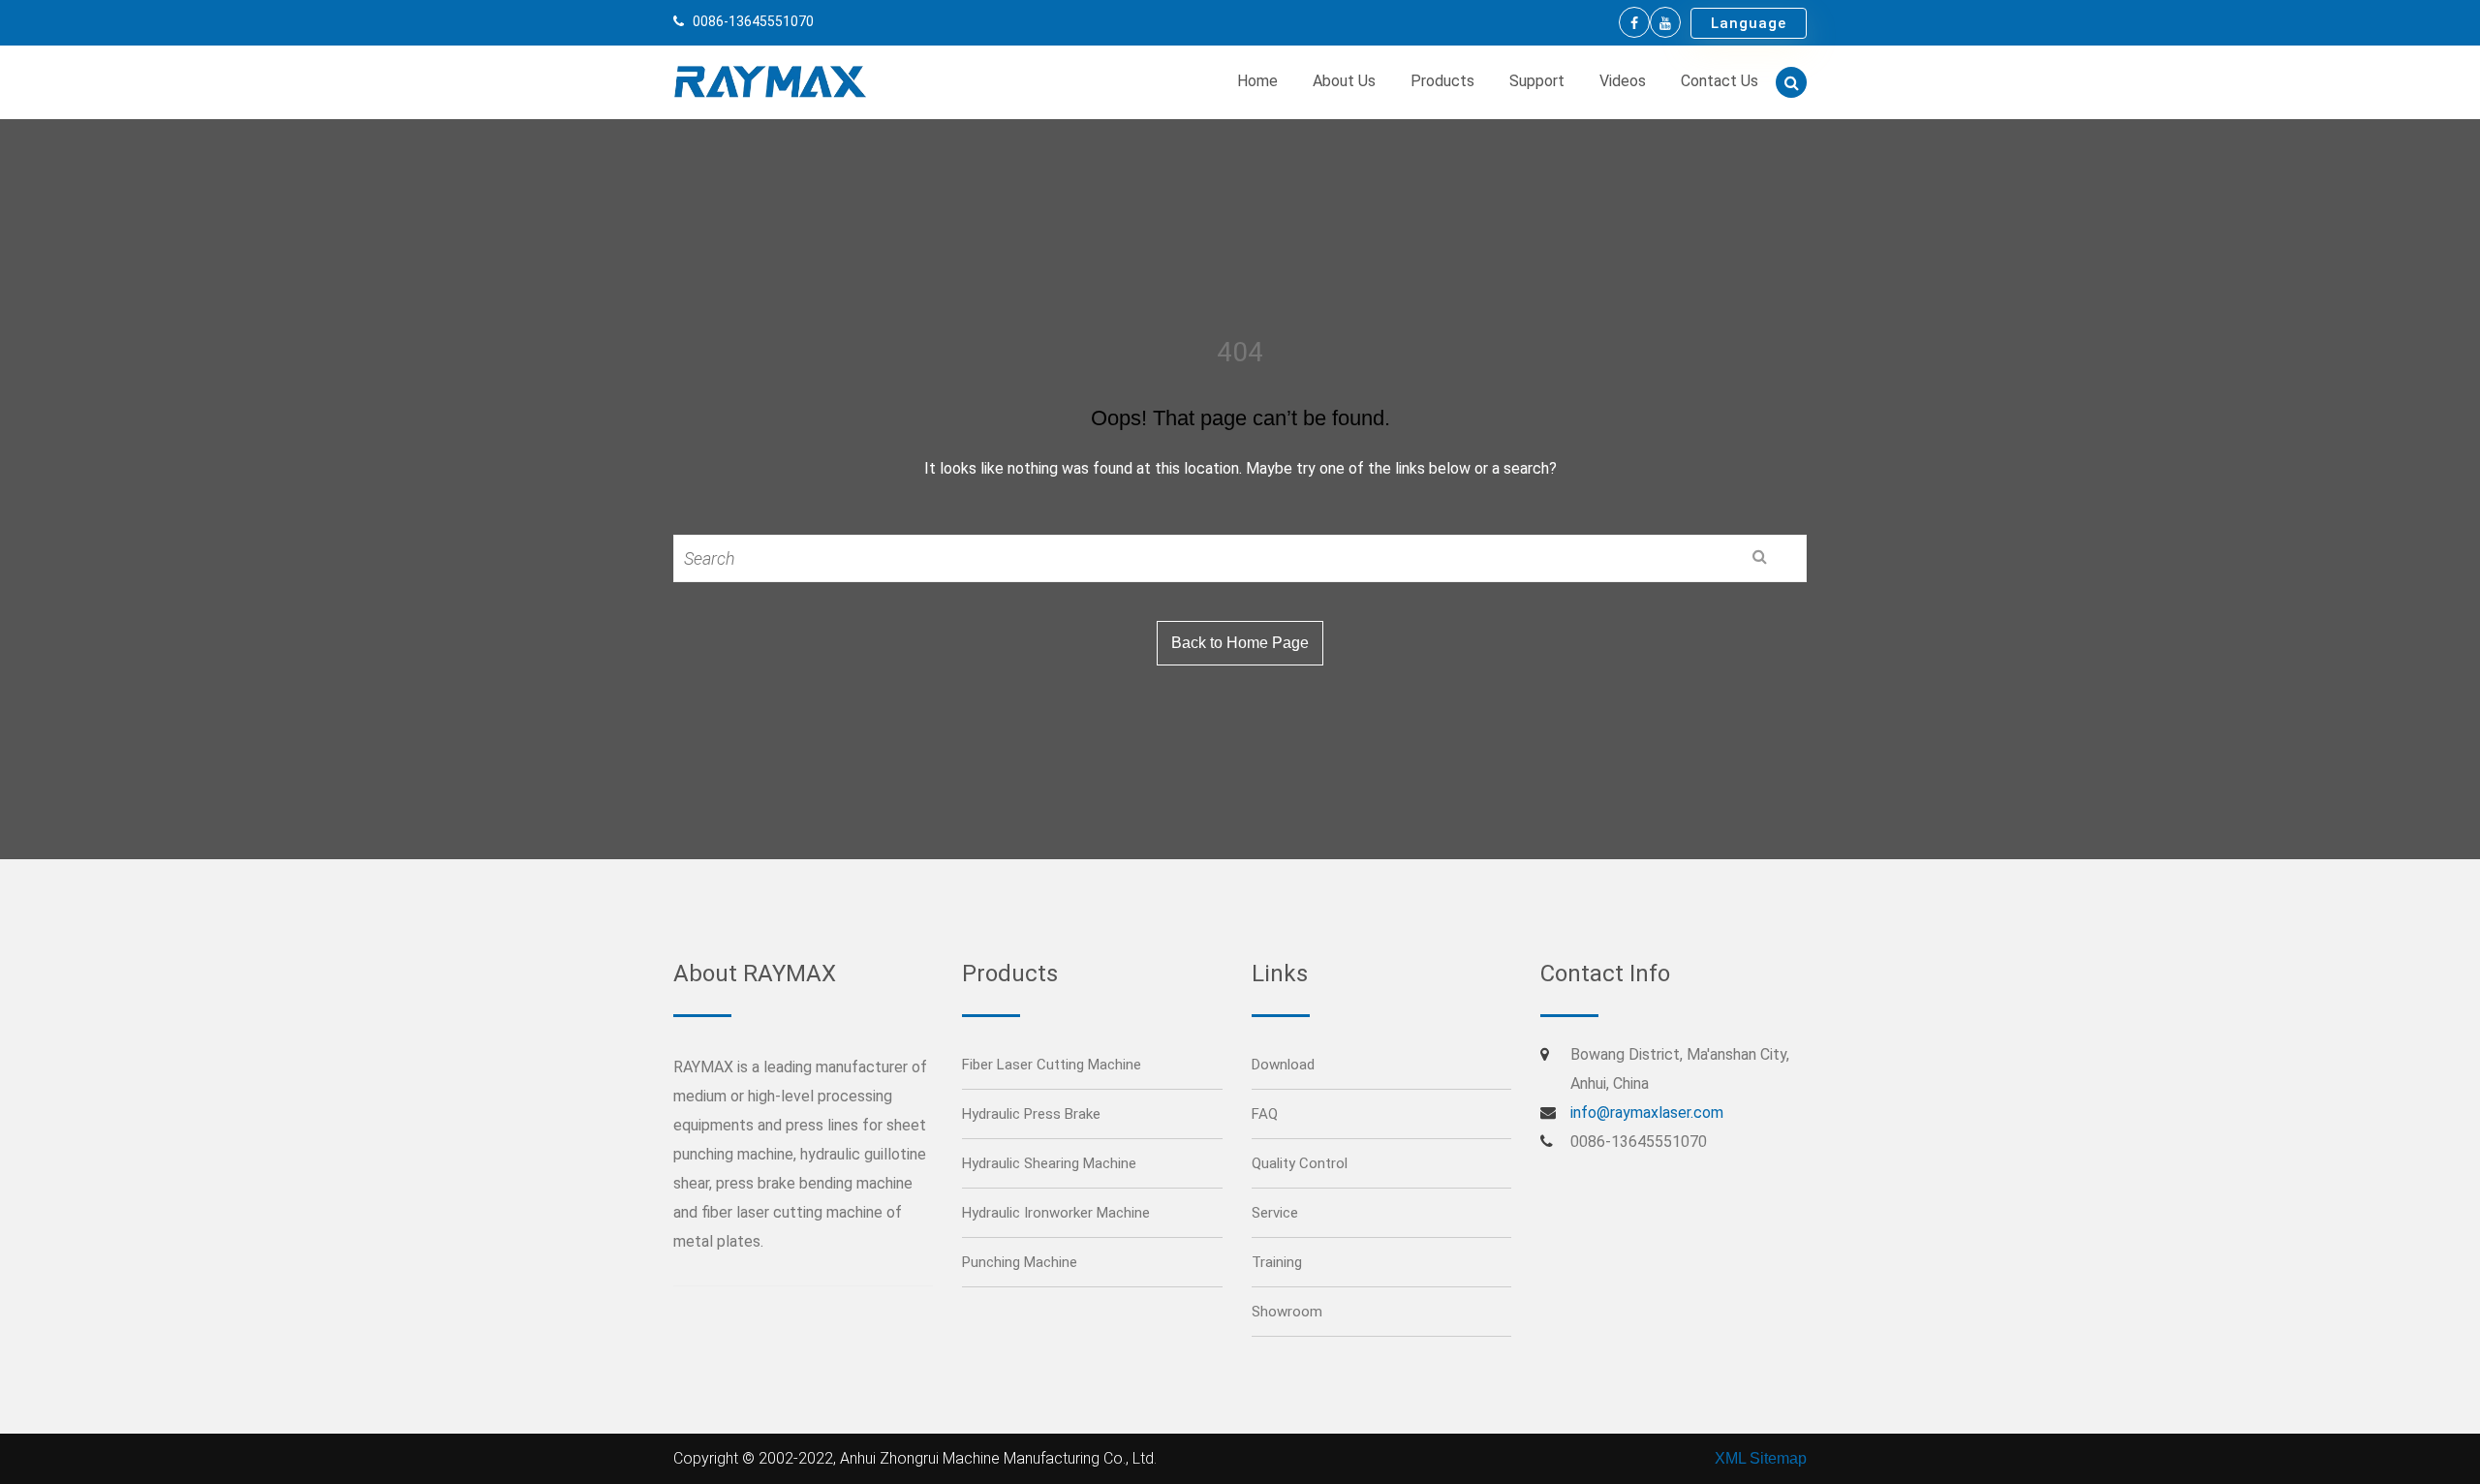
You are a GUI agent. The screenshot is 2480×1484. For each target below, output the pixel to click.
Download (1283, 1065)
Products (1442, 81)
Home (1257, 81)
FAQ (1265, 1114)
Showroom (1287, 1312)
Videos (1623, 81)
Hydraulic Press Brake (1031, 1114)
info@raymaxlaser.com (1647, 1113)
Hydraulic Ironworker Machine (1056, 1213)
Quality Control (1300, 1163)
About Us (1344, 81)
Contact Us (1720, 81)
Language (1749, 23)
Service (1275, 1213)
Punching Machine (1020, 1262)
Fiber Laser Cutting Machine (1052, 1065)
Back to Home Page (1240, 643)
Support (1537, 81)
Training (1277, 1262)
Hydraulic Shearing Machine (1049, 1163)
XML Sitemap (1761, 1458)
